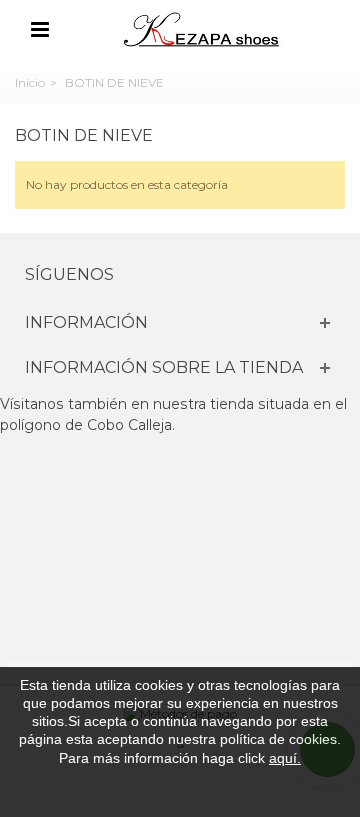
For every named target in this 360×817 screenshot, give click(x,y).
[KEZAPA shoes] (203, 28)
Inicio (30, 82)
